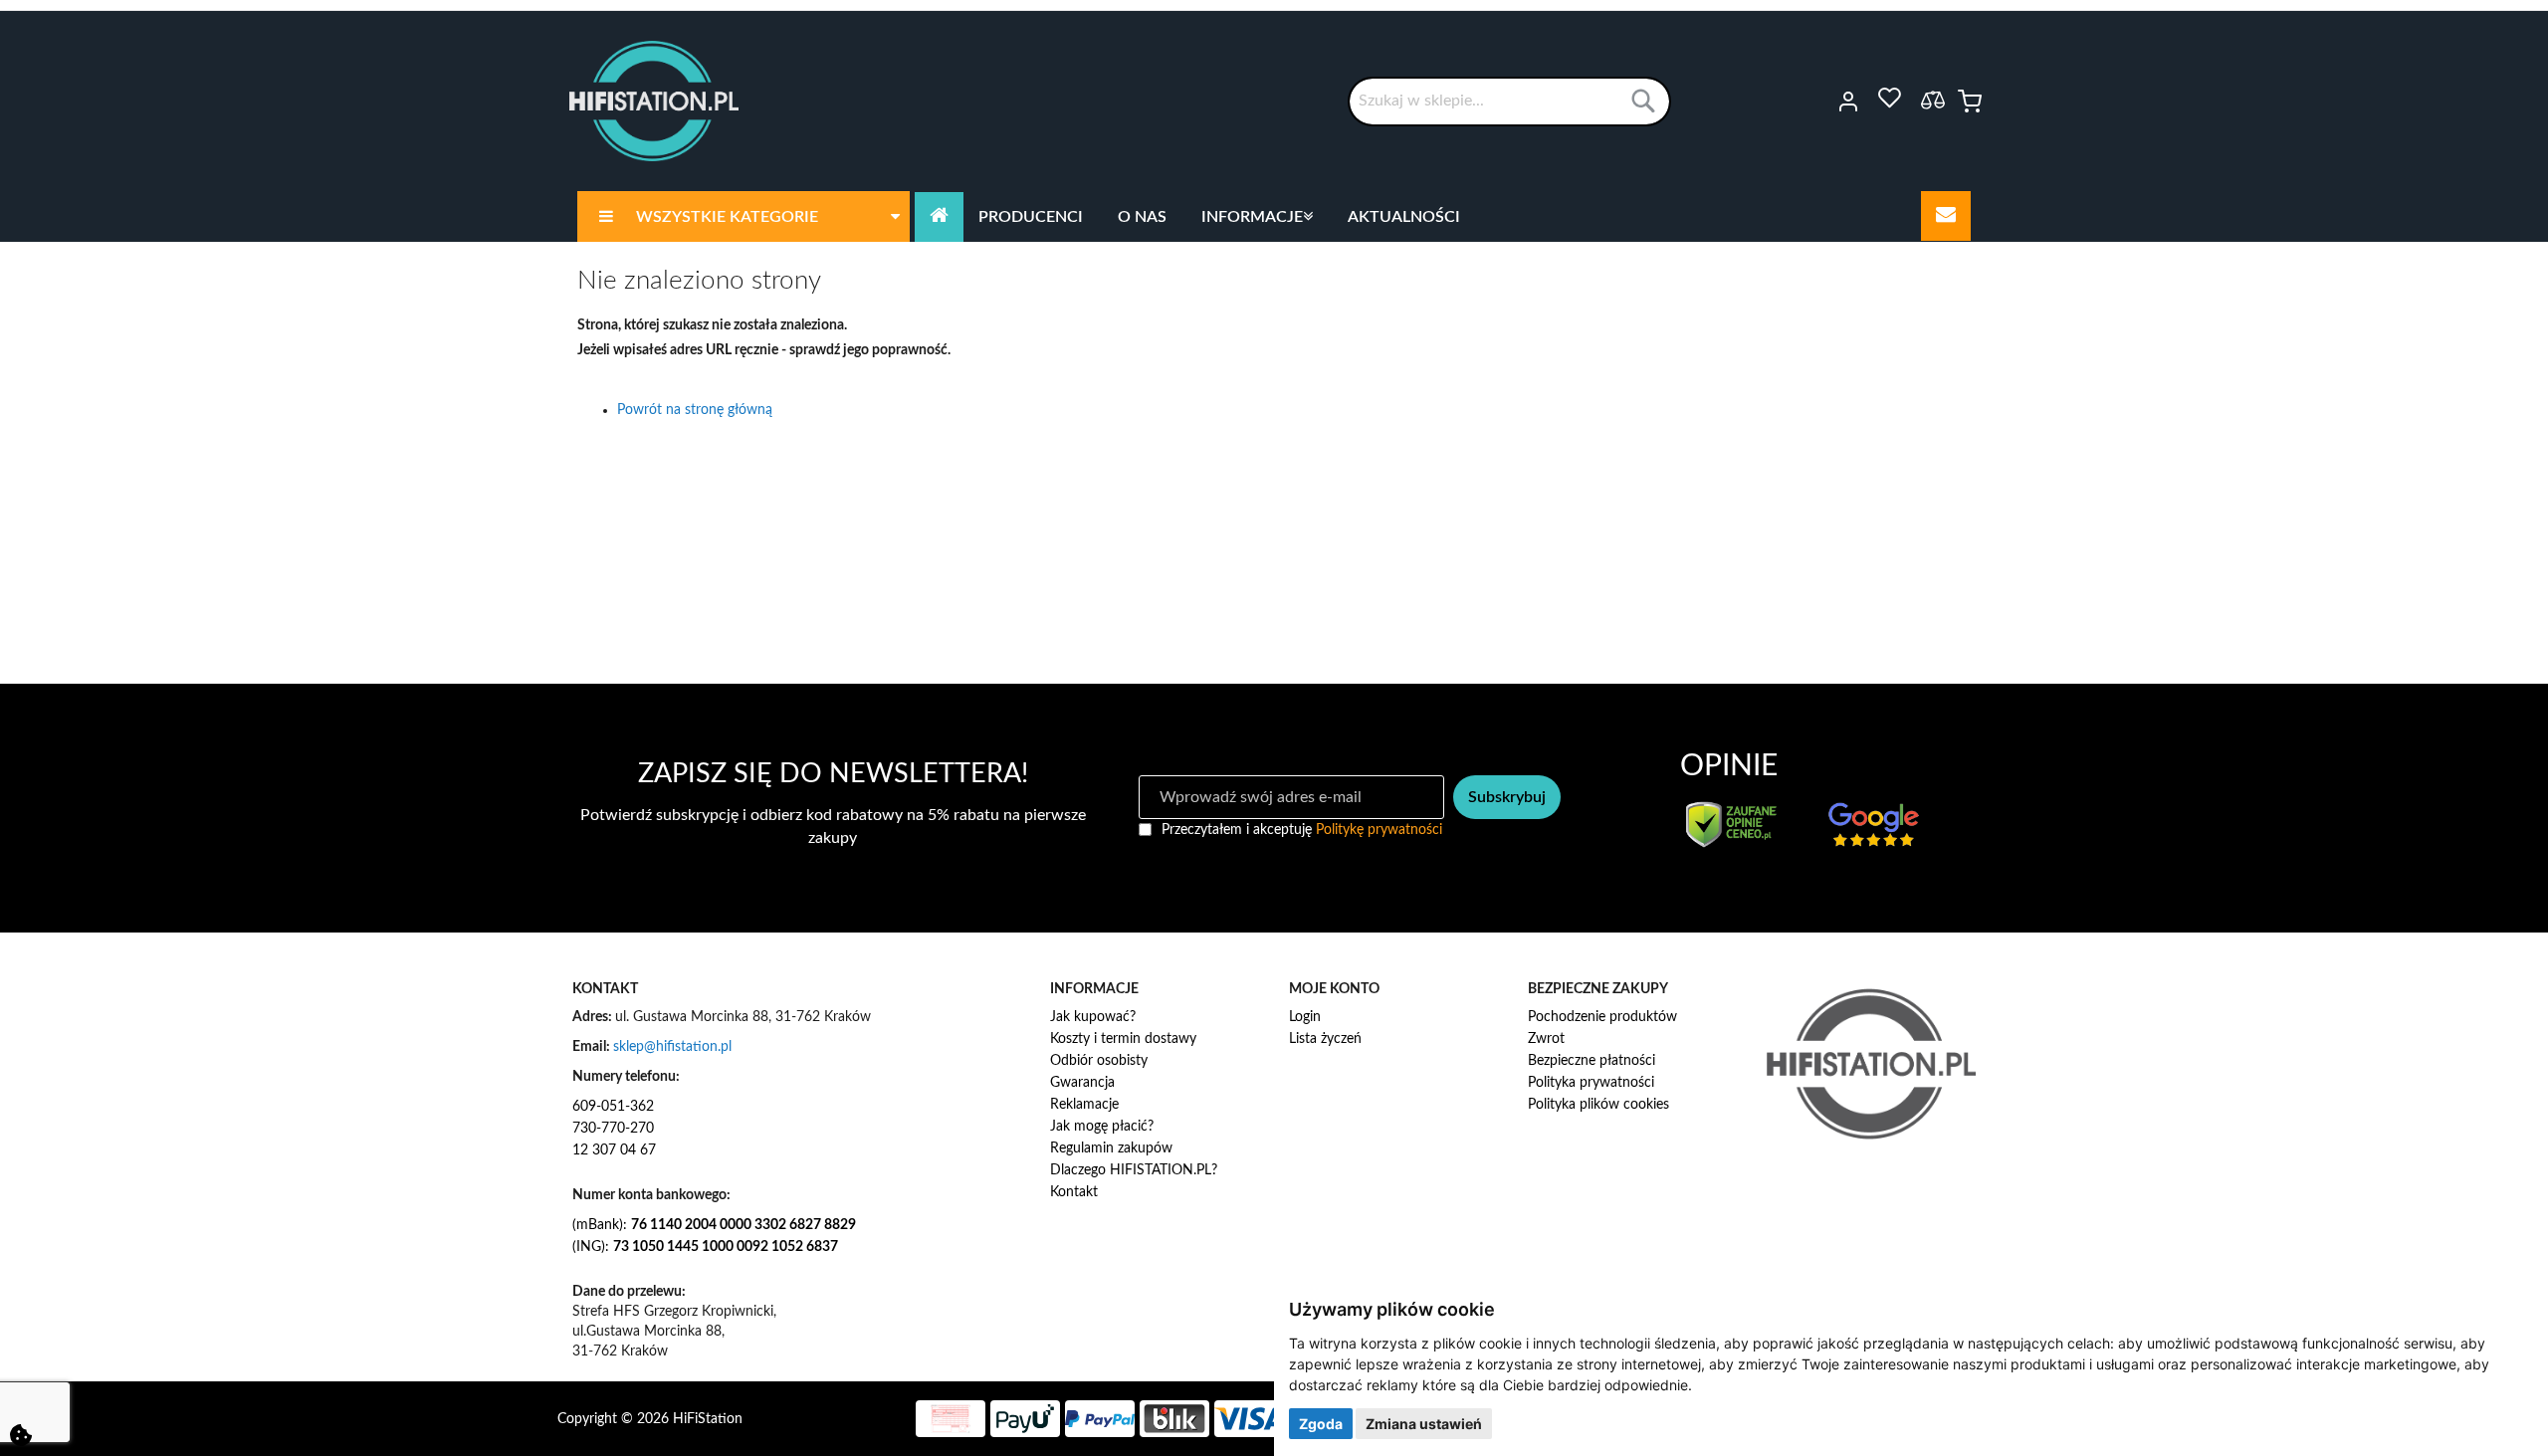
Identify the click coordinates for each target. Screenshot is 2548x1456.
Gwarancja (1082, 1083)
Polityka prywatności (1591, 1083)
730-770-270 (613, 1129)
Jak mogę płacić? (1102, 1127)
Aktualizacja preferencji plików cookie (21, 1435)
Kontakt (1074, 1192)
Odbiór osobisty (1099, 1061)
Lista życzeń (1325, 1039)
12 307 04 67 (614, 1150)
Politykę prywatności (1379, 830)
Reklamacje (1084, 1105)
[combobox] (1509, 102)
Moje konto (1821, 102)
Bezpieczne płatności (1592, 1061)
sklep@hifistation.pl (672, 1047)
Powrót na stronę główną (695, 410)
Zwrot (1546, 1039)
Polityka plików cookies (1598, 1105)
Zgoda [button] (1321, 1424)
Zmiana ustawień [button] (1424, 1424)
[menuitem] (743, 216)
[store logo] (654, 101)
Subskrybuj (1507, 797)
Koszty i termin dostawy (1123, 1039)
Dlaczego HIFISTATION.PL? (1134, 1170)
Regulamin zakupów (1111, 1148)
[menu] (1274, 216)
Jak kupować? (1093, 1017)
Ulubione (1889, 99)
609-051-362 (613, 1107)
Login (1305, 1017)
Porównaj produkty (1933, 100)
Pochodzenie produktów (1602, 1017)
